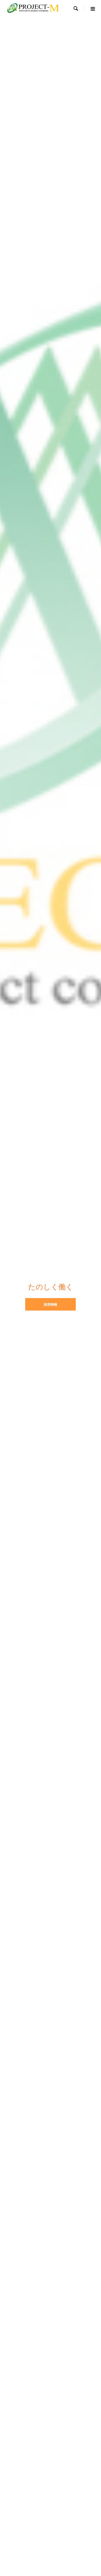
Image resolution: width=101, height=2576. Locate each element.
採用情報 (50, 1304)
